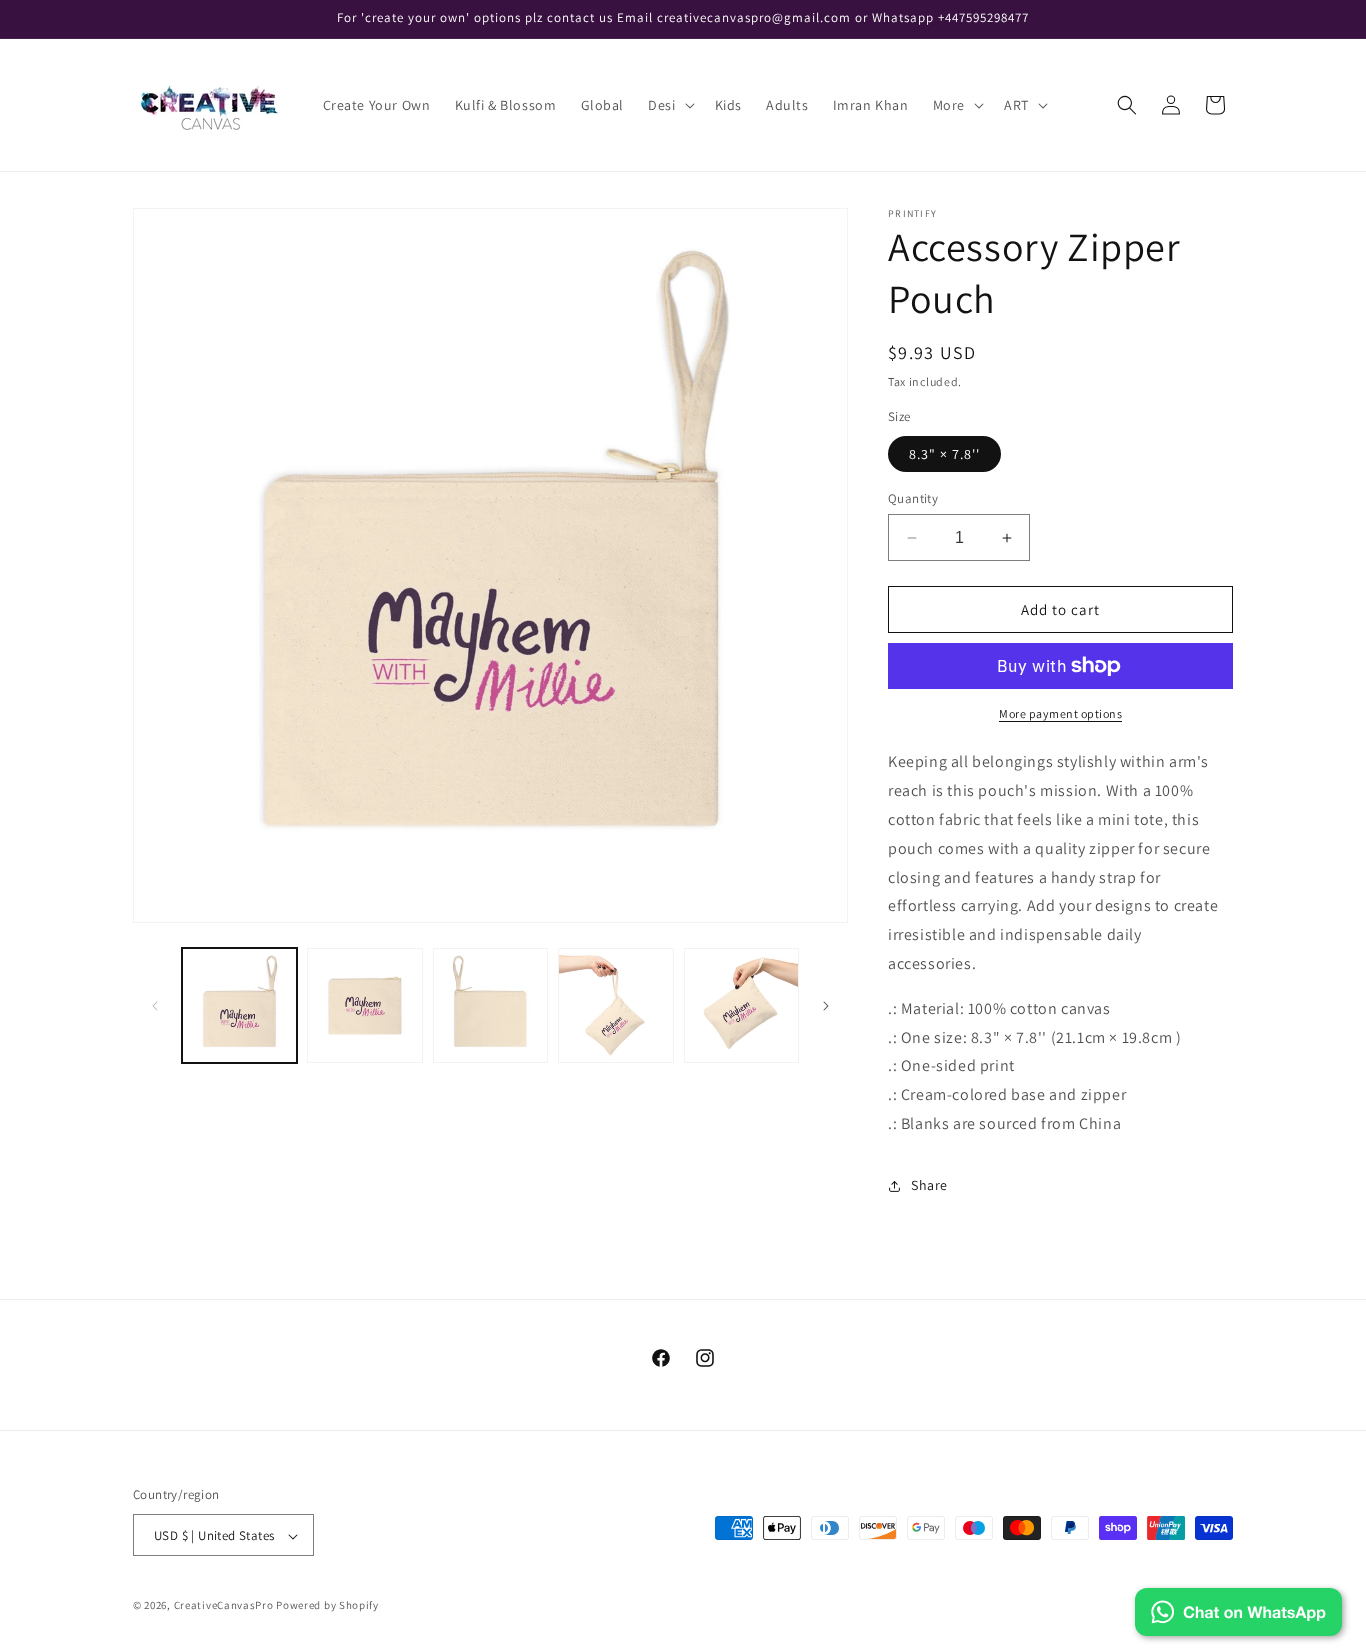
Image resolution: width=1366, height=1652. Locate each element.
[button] (669, 105)
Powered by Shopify (327, 1606)
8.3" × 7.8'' (944, 454)
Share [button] (929, 1185)
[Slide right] (826, 1006)
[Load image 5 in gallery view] (741, 1005)
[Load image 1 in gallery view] (239, 1005)
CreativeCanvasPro (224, 1606)
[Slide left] (155, 1006)
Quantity (913, 498)
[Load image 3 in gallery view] (490, 1005)
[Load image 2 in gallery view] (364, 1005)
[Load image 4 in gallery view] (615, 1005)
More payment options (1060, 713)
